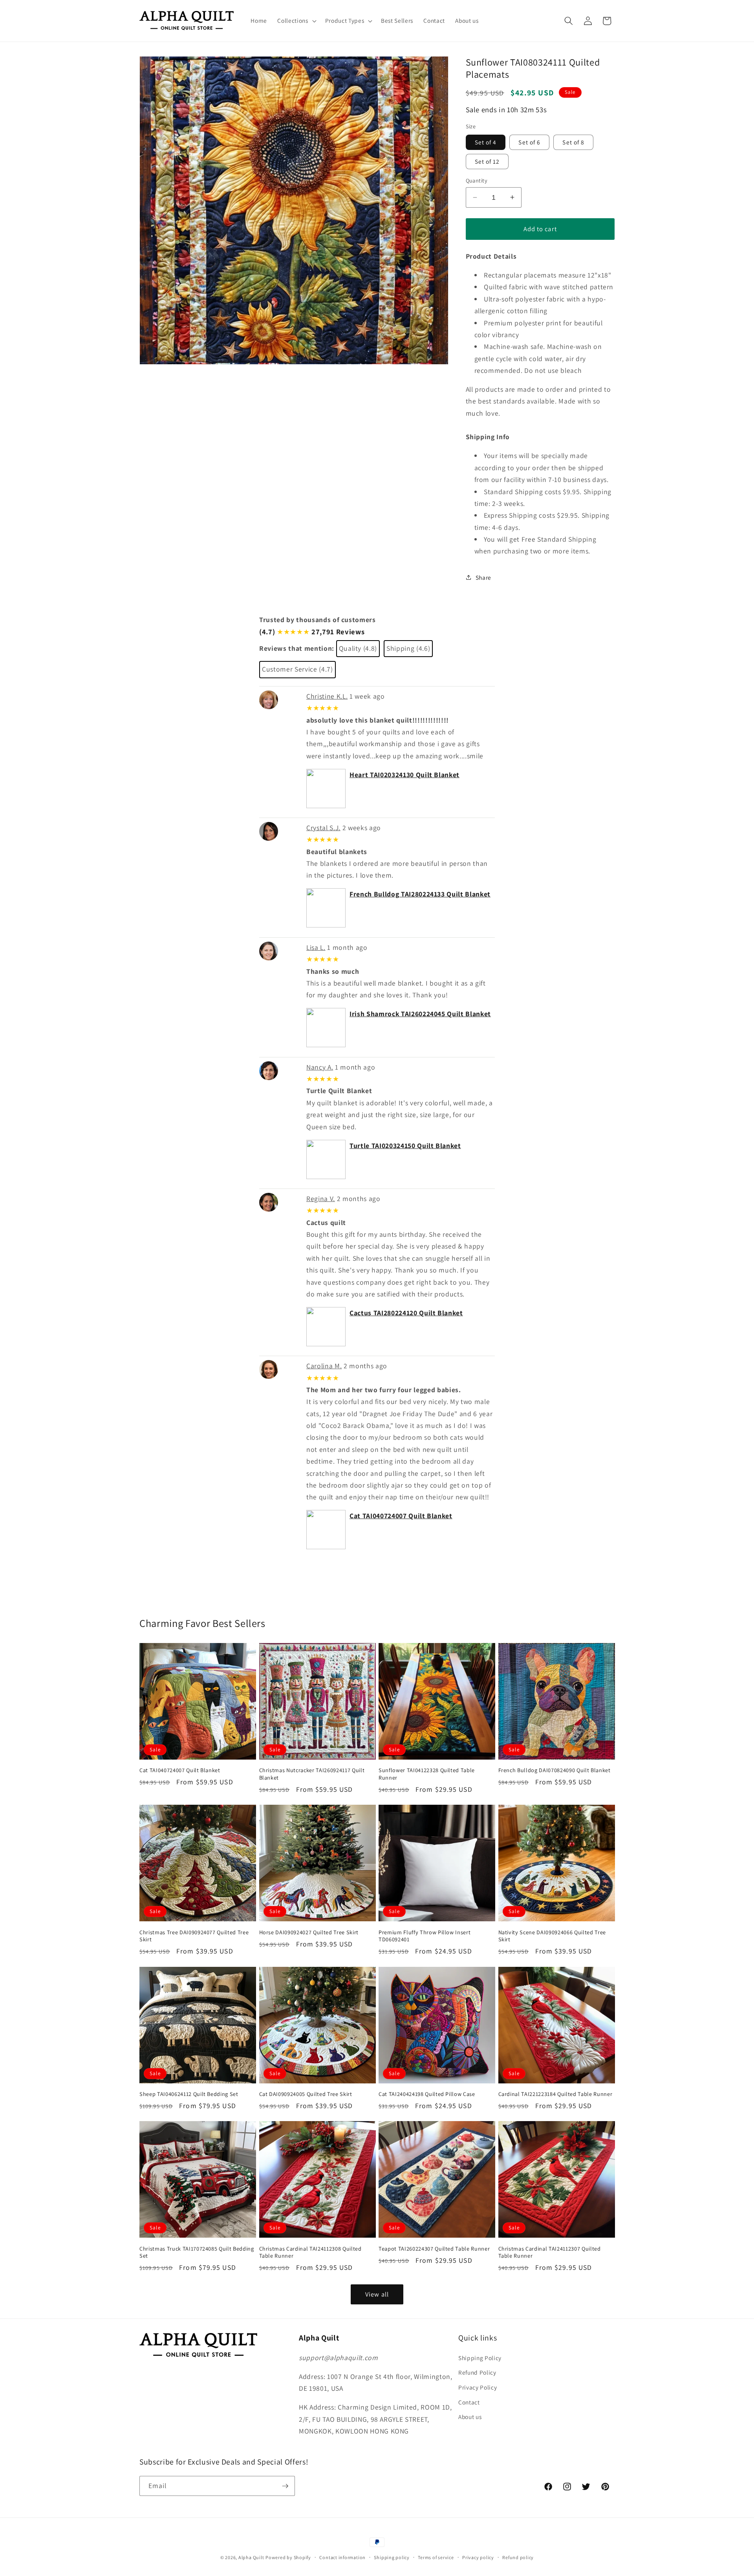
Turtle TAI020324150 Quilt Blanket (405, 1146)
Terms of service (436, 2557)
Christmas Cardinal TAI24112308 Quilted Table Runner (310, 2252)
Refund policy (518, 2557)
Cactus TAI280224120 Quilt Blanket (406, 1313)
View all (377, 2294)
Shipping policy (392, 2557)
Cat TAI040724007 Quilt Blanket (401, 1516)
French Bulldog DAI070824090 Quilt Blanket (555, 1770)
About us (470, 2417)
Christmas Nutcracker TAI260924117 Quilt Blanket (312, 1774)
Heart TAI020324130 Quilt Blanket (404, 775)
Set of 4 (486, 142)
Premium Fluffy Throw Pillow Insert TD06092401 (425, 1936)
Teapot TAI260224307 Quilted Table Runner (434, 2249)
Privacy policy (478, 2557)
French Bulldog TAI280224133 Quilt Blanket (420, 894)
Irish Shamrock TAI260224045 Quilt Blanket (420, 1014)
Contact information (342, 2557)
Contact (469, 2402)
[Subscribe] (285, 2486)
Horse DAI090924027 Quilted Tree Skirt (309, 1932)
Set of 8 (573, 142)
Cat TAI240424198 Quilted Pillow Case (427, 2094)
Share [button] (483, 577)
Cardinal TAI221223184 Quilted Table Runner (555, 2094)
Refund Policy (477, 2372)
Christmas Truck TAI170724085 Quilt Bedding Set (197, 2252)
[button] (296, 21)
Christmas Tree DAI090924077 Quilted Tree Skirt (194, 1936)
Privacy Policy (478, 2387)
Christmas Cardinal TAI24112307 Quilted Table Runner (550, 2252)
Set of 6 (529, 142)
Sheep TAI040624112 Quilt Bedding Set (189, 2094)
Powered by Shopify (288, 2557)
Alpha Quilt (251, 2557)
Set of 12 (487, 161)
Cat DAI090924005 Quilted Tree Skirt (306, 2094)
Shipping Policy (480, 2358)
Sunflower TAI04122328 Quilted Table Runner (427, 1774)
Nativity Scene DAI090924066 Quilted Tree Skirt (552, 1936)
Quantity (477, 180)
